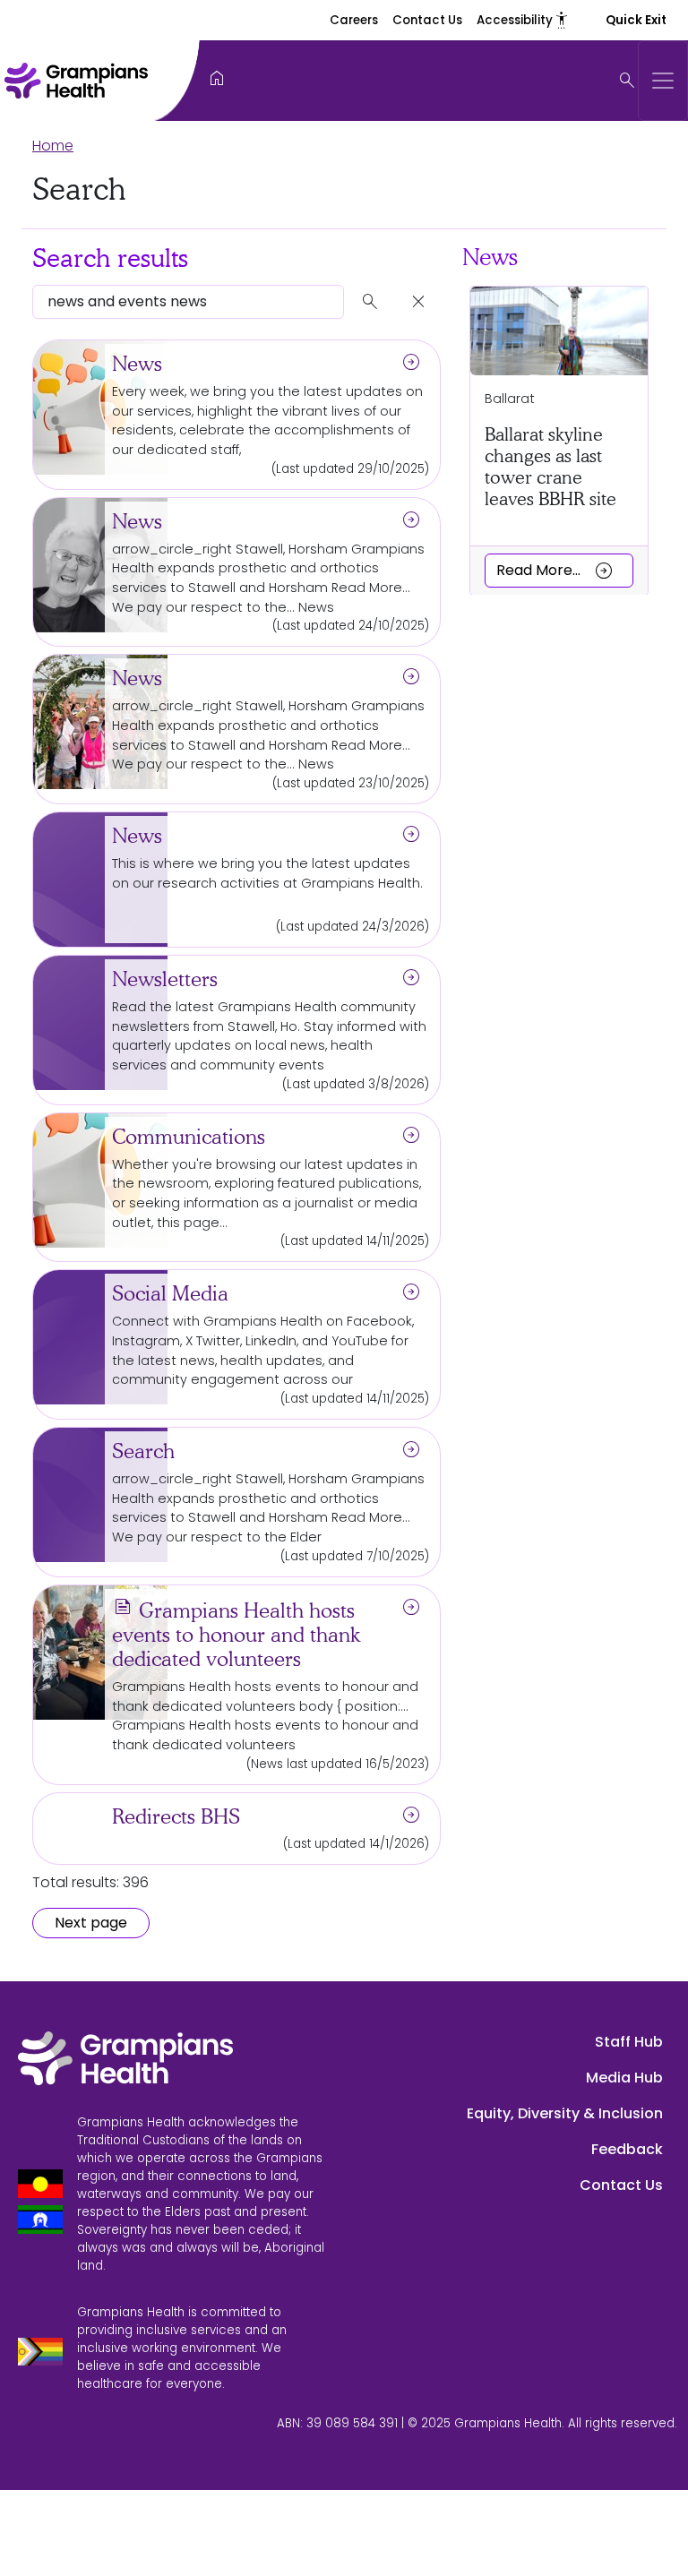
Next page (91, 1923)
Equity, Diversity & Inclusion (565, 2113)
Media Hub (624, 2078)
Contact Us (427, 20)
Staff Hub (629, 2042)
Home (53, 146)
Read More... (555, 570)
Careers (354, 20)
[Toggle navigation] (663, 81)
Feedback (627, 2149)
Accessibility (523, 20)
